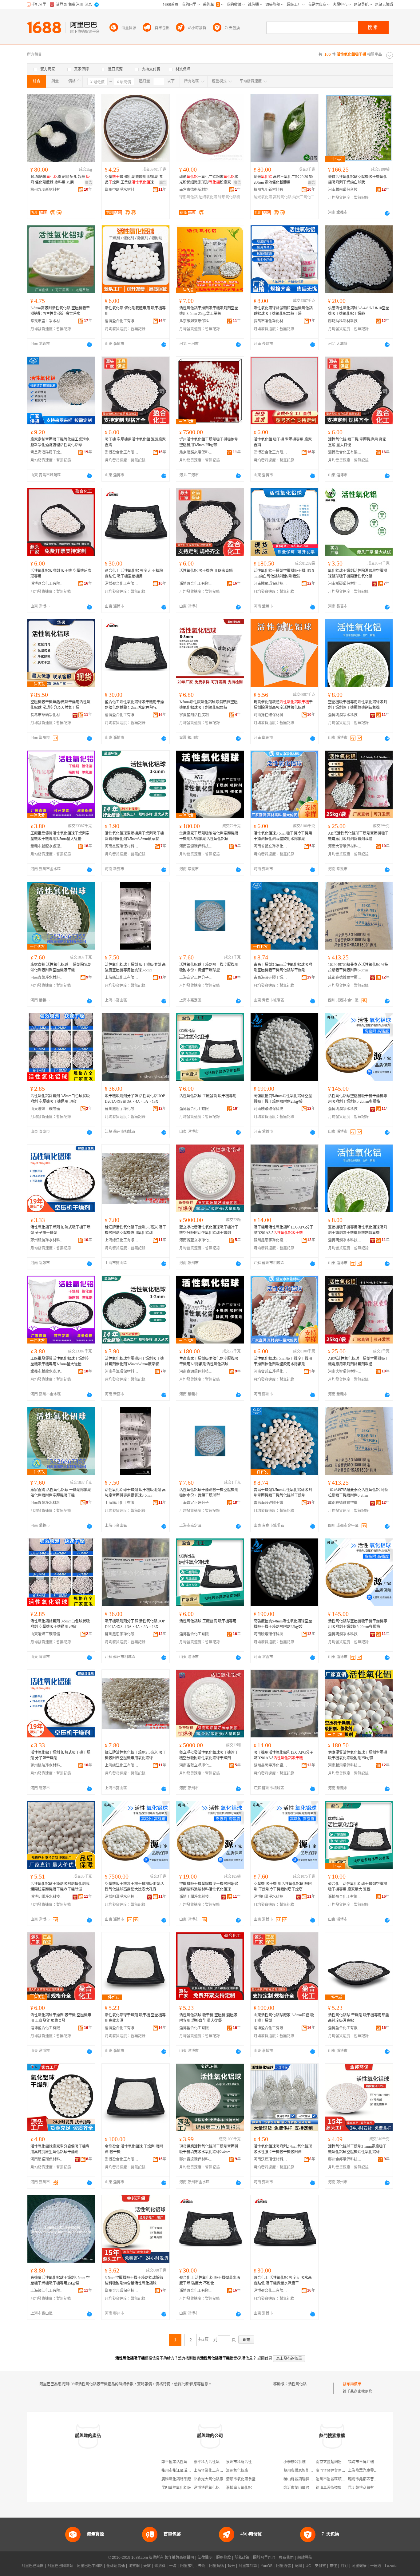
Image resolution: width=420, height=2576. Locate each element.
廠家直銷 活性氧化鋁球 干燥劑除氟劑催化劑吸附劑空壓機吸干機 (61, 967)
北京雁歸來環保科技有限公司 (196, 321)
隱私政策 (242, 2558)
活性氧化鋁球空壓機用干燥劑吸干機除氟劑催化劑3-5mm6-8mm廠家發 (134, 836)
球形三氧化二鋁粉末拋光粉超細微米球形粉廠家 (209, 180)
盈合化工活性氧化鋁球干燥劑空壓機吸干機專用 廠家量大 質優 (358, 1887)
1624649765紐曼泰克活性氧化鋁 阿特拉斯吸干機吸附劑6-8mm (358, 967)
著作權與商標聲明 (179, 2558)
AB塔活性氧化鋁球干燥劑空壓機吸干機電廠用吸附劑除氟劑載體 (358, 836)
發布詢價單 (352, 2384)
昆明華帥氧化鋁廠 (176, 2488)
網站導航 (305, 2558)
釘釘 (344, 2566)
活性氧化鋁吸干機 (303, 2384)
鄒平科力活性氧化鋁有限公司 (218, 2462)
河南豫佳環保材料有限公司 (271, 715)
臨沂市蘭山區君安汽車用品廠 (307, 2488)
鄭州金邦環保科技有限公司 (345, 2159)
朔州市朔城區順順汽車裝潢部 (340, 2479)
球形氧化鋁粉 (229, 197)
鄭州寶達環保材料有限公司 (196, 2159)
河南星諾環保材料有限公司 (47, 2159)
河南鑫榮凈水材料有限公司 (47, 978)
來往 (333, 2566)
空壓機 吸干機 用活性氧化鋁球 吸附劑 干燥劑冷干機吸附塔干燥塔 (283, 1887)
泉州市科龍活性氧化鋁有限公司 (252, 2462)
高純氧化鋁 (282, 197)
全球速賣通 (116, 2566)
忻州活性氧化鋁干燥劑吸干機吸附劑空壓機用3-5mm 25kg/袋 (209, 442)
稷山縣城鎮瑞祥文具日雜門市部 (309, 2479)
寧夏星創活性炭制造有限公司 (196, 715)
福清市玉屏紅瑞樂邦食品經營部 (374, 2462)
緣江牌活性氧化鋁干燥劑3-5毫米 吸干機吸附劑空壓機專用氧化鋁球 (135, 1230)
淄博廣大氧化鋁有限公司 (246, 2488)
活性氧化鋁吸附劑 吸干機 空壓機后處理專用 (61, 574)
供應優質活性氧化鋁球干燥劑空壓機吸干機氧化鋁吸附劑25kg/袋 (358, 1755)
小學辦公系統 (295, 2462)
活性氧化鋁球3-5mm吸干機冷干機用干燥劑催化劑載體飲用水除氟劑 (283, 836)
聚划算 (160, 2566)
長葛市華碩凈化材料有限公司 (47, 715)
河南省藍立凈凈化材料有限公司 (271, 846)
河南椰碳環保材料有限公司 (345, 584)
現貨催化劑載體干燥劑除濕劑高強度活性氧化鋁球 (283, 705)
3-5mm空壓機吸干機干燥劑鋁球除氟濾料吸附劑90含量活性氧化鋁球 (134, 2280)
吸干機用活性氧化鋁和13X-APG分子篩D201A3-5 (283, 1230)
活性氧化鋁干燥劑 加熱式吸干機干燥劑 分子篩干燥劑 (60, 1230)
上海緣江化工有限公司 (122, 978)
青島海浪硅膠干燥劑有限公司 (47, 452)
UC (308, 2566)
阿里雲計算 (248, 2566)
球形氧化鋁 (188, 197)
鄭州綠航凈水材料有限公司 (47, 1240)
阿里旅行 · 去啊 (193, 2566)
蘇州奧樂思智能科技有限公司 (307, 2471)
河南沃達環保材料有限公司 (271, 2159)
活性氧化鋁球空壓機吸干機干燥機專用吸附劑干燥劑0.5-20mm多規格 (358, 1099)
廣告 (89, 183)
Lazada (391, 2566)
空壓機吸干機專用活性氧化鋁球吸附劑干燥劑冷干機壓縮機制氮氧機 (358, 705)
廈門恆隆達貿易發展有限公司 (340, 2471)
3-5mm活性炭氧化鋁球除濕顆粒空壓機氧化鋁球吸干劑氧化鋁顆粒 (208, 705)
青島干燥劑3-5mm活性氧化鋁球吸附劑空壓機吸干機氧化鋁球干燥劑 (283, 967)
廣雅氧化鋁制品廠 (176, 2479)
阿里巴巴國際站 (60, 2566)
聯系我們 (286, 2558)
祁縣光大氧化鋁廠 (208, 2479)
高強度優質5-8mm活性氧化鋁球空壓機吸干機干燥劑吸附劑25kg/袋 (283, 1099)
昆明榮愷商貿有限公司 (367, 2488)
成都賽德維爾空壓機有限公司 (345, 978)
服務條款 (224, 2558)
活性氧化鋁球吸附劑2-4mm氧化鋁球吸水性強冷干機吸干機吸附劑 (283, 2149)
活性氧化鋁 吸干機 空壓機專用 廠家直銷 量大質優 (357, 442)
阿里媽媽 (216, 2566)
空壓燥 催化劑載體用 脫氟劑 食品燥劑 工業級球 (134, 180)
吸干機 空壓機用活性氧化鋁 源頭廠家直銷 (135, 442)
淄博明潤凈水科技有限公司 (345, 715)
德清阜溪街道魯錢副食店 (336, 2488)
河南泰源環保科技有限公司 (196, 846)
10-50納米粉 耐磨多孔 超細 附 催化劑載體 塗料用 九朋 (60, 180)
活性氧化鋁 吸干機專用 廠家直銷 (206, 571)
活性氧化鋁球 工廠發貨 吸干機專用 (208, 1096)
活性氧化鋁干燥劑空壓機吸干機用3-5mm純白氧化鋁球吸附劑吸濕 (284, 574)
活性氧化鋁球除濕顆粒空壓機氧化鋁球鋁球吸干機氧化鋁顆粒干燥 (283, 311)
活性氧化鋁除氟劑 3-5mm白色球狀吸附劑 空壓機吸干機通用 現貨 (60, 1099)
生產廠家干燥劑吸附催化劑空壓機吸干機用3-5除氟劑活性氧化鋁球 (209, 836)
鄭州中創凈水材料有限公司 (122, 190)
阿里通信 (283, 2566)
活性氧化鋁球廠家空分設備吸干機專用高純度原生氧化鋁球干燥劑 (60, 2149)
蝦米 (231, 2566)
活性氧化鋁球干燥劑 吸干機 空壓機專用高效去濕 (135, 2018)
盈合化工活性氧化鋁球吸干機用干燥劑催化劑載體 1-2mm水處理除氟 (134, 705)
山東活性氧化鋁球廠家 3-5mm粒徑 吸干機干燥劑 (284, 2018)
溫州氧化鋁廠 (237, 2471)
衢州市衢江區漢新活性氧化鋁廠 (187, 2471)
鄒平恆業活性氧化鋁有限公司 (185, 2462)
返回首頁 (265, 2358)
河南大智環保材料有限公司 (345, 846)
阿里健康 (359, 2566)
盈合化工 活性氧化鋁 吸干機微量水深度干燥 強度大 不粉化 (210, 2280)
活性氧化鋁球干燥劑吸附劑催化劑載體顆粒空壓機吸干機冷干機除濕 (60, 1887)
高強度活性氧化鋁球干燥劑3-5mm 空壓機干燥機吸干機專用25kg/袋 (60, 2280)
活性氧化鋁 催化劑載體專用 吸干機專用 (135, 311)
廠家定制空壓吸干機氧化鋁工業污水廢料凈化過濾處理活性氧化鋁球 (60, 442)
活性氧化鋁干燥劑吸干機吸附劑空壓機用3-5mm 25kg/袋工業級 (209, 311)
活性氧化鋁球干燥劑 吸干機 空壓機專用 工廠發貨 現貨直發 (61, 2018)
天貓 (147, 2566)
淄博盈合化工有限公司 (122, 321)
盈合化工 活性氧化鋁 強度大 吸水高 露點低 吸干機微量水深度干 (283, 2280)
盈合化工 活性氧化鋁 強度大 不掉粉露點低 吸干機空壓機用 (134, 574)
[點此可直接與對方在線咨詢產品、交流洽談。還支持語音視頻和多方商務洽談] (387, 213)
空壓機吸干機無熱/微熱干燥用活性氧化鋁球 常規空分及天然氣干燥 (60, 705)
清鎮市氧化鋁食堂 (241, 2479)
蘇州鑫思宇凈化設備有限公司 (122, 1109)
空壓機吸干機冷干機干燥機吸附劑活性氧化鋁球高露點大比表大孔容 (134, 1887)
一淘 (173, 2566)
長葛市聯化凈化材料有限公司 (271, 321)
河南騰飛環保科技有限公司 (345, 190)
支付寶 (320, 2566)
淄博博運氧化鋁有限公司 (214, 2488)
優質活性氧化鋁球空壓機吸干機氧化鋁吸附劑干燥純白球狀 (358, 180)
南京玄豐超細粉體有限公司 (338, 2462)
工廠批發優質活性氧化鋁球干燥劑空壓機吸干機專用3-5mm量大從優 (60, 836)
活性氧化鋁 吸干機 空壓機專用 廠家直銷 (283, 442)
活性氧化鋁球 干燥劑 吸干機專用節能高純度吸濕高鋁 (359, 2018)
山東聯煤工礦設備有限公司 (47, 1109)
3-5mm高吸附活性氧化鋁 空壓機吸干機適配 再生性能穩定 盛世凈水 (60, 311)
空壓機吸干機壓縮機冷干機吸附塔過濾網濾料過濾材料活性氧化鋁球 (209, 1887)
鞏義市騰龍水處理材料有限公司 (47, 846)
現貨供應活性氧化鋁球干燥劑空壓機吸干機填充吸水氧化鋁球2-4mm (209, 2149)
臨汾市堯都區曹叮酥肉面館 (370, 2479)
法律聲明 (205, 2558)
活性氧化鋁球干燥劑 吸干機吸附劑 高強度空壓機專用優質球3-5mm (135, 967)
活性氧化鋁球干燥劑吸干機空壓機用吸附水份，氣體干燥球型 (209, 967)
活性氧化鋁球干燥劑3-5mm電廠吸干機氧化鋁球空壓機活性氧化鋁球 (357, 2149)
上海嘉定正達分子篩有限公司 (196, 978)
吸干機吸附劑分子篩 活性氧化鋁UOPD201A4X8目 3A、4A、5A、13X (135, 1099)
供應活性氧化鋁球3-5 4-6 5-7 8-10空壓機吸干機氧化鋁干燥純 (359, 311)
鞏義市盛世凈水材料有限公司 (47, 321)
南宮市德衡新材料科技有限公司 (196, 190)
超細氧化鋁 (208, 197)
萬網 (298, 2566)
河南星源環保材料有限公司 (122, 846)
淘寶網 (134, 2566)
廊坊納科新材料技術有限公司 (345, 321)
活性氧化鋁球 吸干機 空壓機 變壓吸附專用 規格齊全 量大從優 (208, 2018)
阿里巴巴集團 (33, 2566)
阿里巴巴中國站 (90, 2566)
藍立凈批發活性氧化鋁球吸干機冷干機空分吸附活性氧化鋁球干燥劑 (209, 1230)
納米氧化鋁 (263, 197)
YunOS (267, 2566)
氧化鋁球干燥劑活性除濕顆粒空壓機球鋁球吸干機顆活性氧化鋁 (358, 574)
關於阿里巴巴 (264, 2558)
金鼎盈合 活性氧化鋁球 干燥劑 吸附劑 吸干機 (134, 2149)
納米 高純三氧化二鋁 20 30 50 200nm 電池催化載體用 (283, 180)
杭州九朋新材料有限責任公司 (47, 190)
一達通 (376, 2566)
